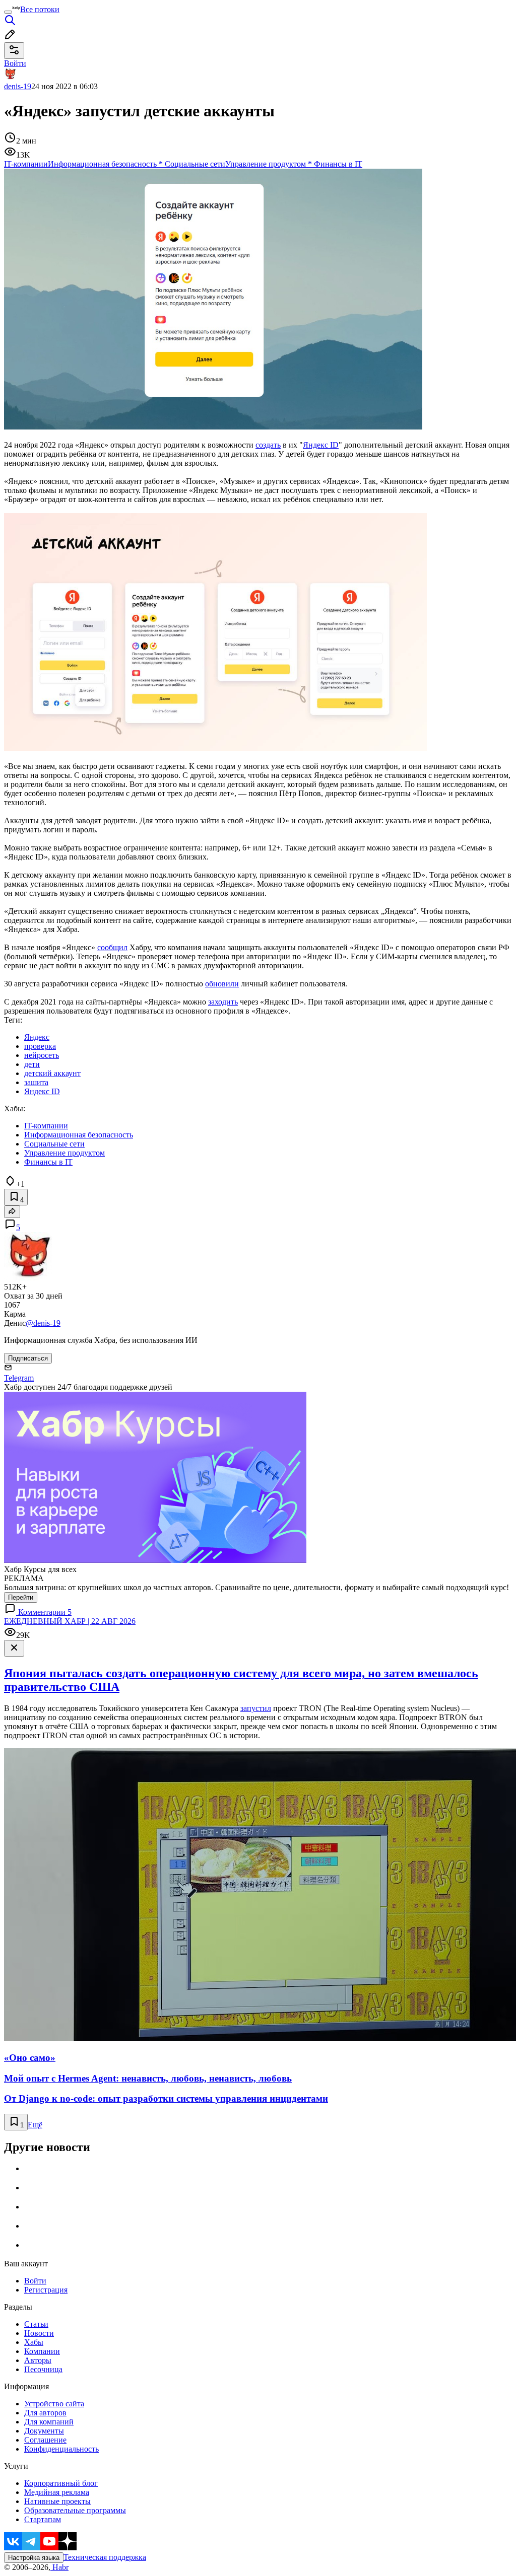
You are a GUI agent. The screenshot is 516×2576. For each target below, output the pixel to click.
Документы (44, 2431)
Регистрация (46, 2290)
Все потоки (40, 9)
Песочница (43, 2369)
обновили (222, 984)
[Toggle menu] (8, 12)
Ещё (35, 2125)
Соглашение (45, 2440)
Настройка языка (34, 2558)
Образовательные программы (75, 2510)
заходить (223, 1002)
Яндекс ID (321, 445)
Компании (42, 2351)
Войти (35, 2281)
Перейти (21, 1597)
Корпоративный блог (61, 2483)
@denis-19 (43, 1323)
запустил (256, 1708)
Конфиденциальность (61, 2449)
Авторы (38, 2360)
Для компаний (49, 2422)
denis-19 (18, 86)
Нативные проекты (57, 2501)
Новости (39, 2333)
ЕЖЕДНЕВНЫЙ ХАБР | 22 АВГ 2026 (70, 1621)
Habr (59, 2567)
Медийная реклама (57, 2492)
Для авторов (45, 2413)
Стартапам (43, 2519)
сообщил (112, 947)
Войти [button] (15, 63)
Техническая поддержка (105, 2557)
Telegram (19, 1378)
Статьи (36, 2324)
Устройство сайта (54, 2404)
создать (268, 445)
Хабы (34, 2342)
